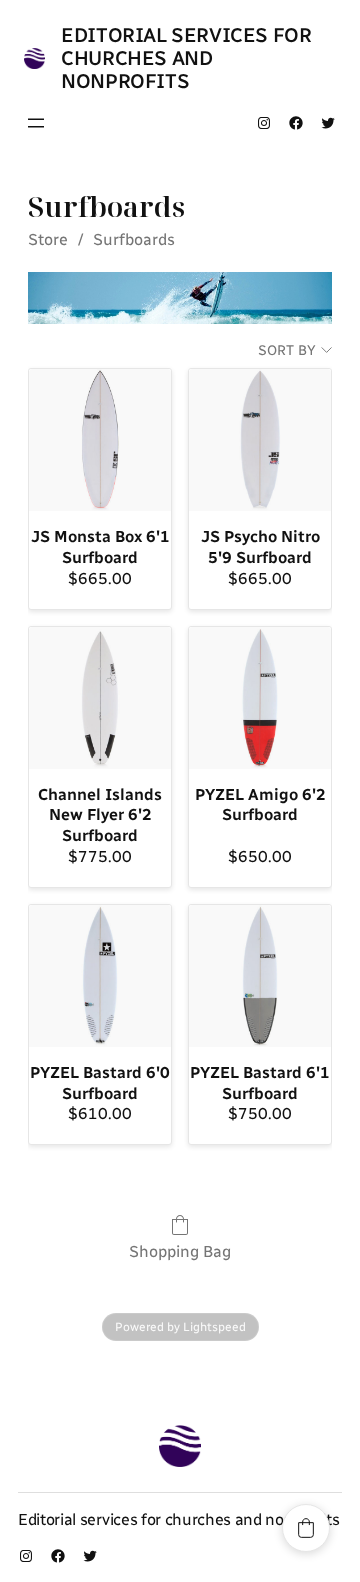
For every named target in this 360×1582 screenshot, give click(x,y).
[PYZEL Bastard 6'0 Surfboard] (100, 976)
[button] (306, 1528)
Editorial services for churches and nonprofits (186, 58)
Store (48, 239)
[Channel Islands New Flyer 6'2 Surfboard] (100, 698)
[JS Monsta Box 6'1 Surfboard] (100, 440)
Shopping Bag (180, 1251)
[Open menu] (36, 123)
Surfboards (134, 239)
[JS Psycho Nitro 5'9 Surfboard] (260, 440)
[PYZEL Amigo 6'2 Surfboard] (260, 698)
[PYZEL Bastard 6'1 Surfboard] (260, 976)
